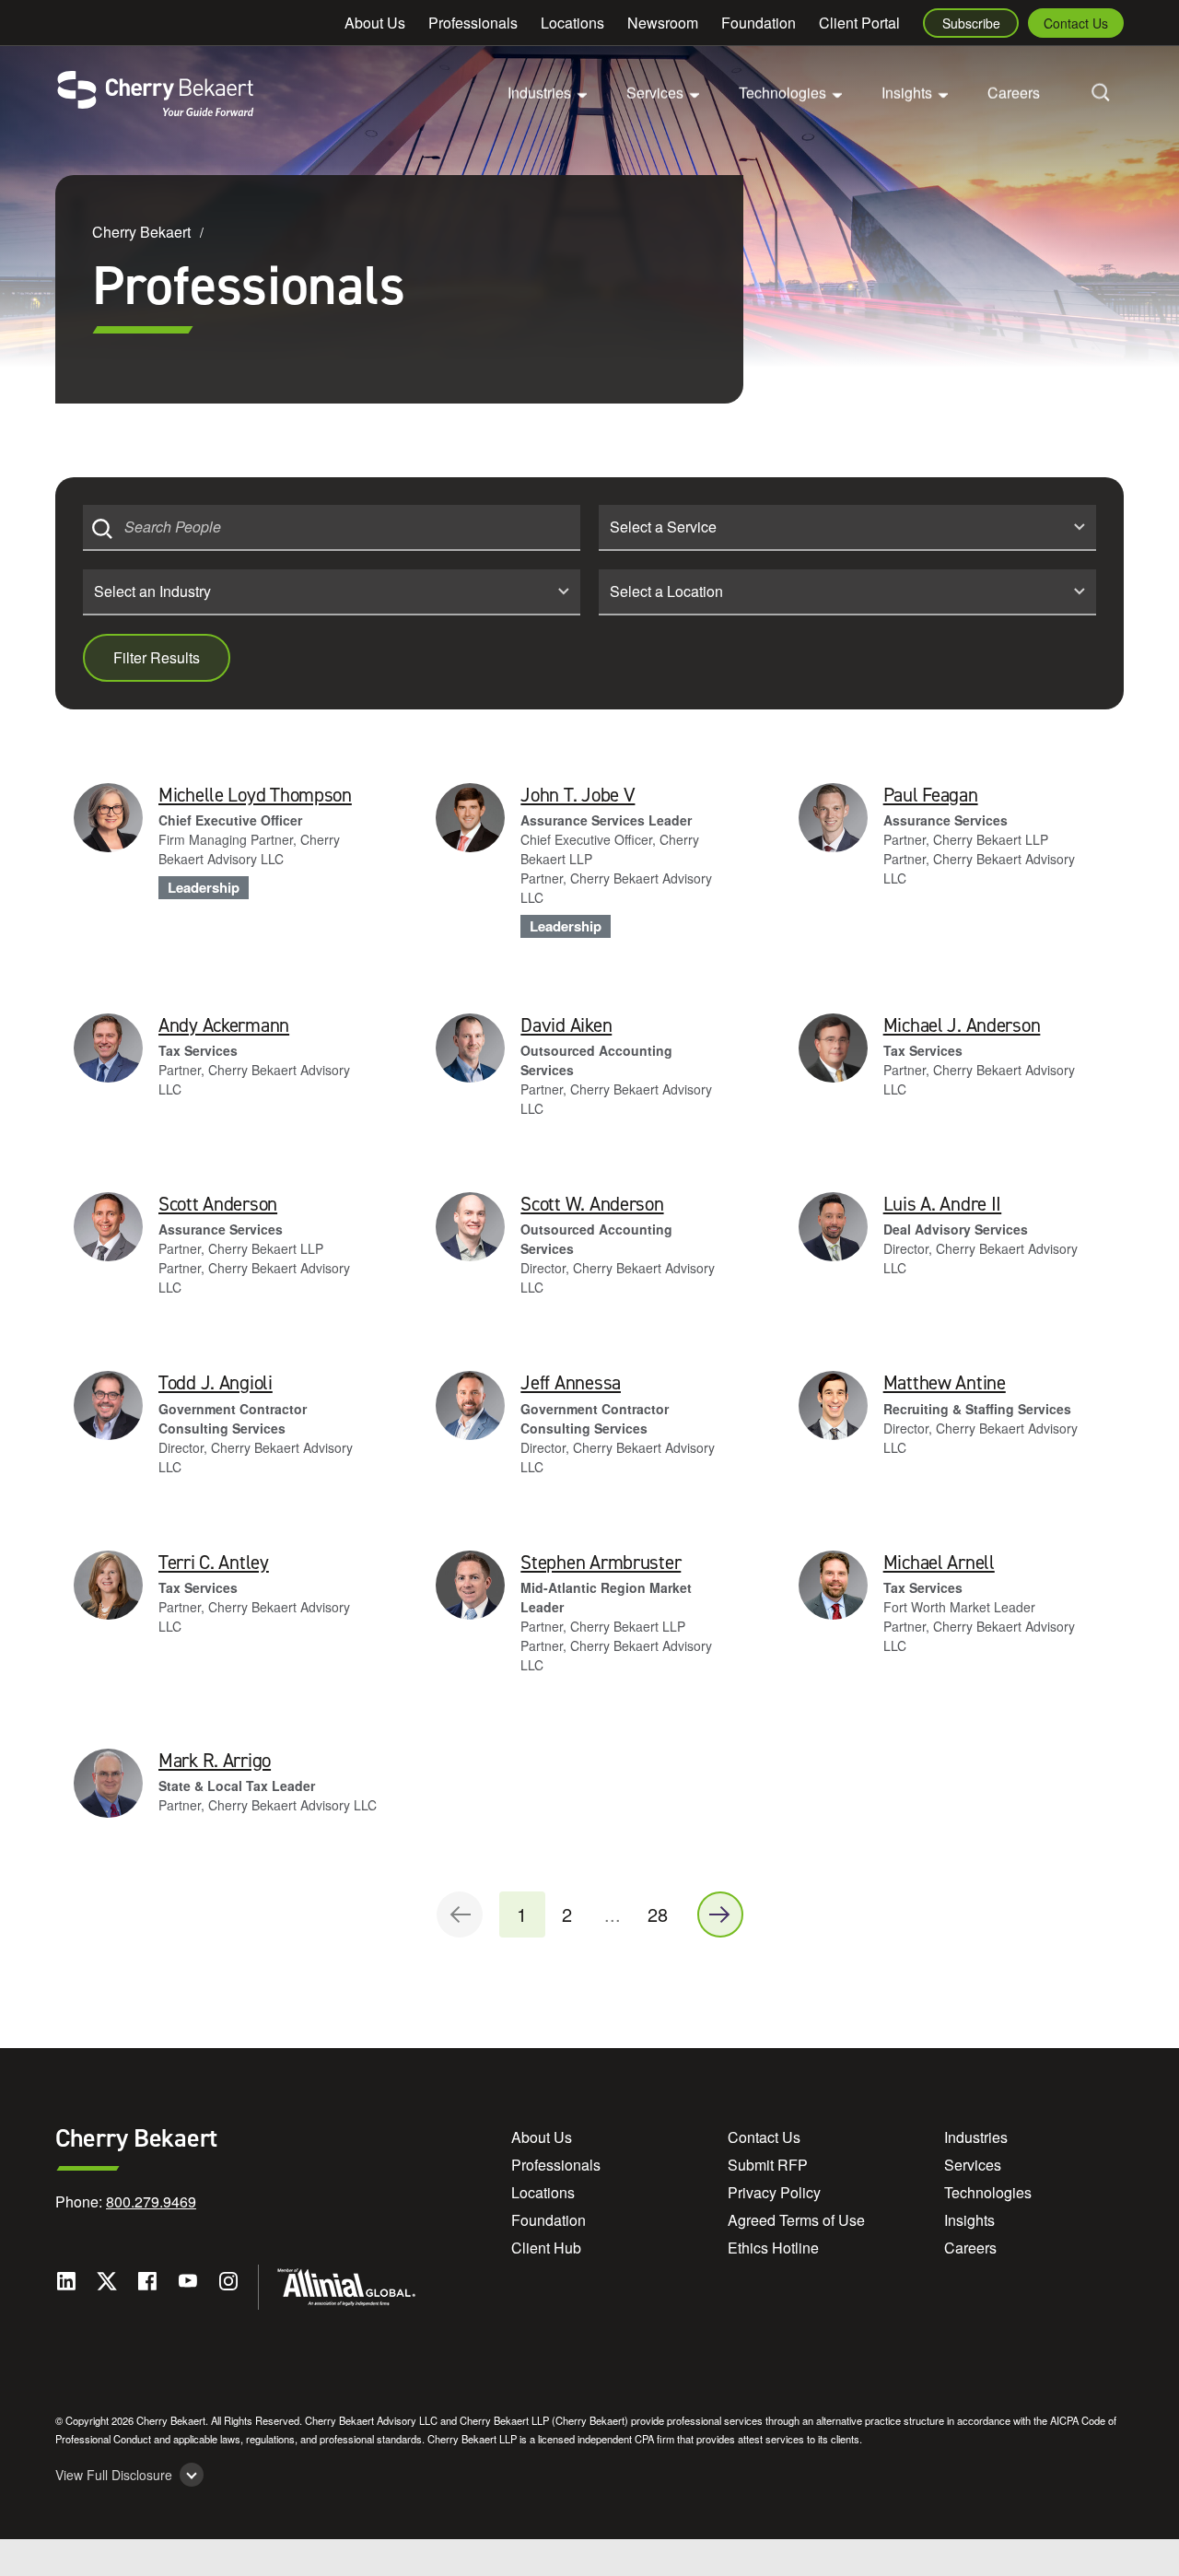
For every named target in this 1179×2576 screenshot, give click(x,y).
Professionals (473, 23)
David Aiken (566, 1025)
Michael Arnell (939, 1563)
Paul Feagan (931, 795)
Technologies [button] (782, 93)
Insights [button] (907, 93)
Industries (976, 2137)
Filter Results (157, 657)
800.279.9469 (151, 2201)
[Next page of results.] (720, 1914)
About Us (375, 23)
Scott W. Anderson (592, 1204)
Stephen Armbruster (601, 1563)
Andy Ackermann (224, 1025)
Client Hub (546, 2248)
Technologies (988, 2192)
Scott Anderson (218, 1204)
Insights (969, 2220)
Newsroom (663, 23)
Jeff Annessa (571, 1383)
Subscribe (971, 23)
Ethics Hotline (773, 2248)
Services (973, 2165)
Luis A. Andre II (943, 1204)
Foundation (759, 23)
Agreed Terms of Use (796, 2220)
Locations (572, 23)
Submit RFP (768, 2165)
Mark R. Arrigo (215, 1761)
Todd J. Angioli (216, 1383)
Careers (1014, 93)
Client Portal (859, 23)
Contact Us (1076, 23)
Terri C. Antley (214, 1563)
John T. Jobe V (578, 795)
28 (658, 1914)
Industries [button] (539, 93)
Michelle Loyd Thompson (255, 795)
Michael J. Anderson (962, 1025)
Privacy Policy (774, 2192)
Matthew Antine (945, 1383)
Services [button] (655, 93)
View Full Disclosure (114, 2475)
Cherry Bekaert (141, 232)
